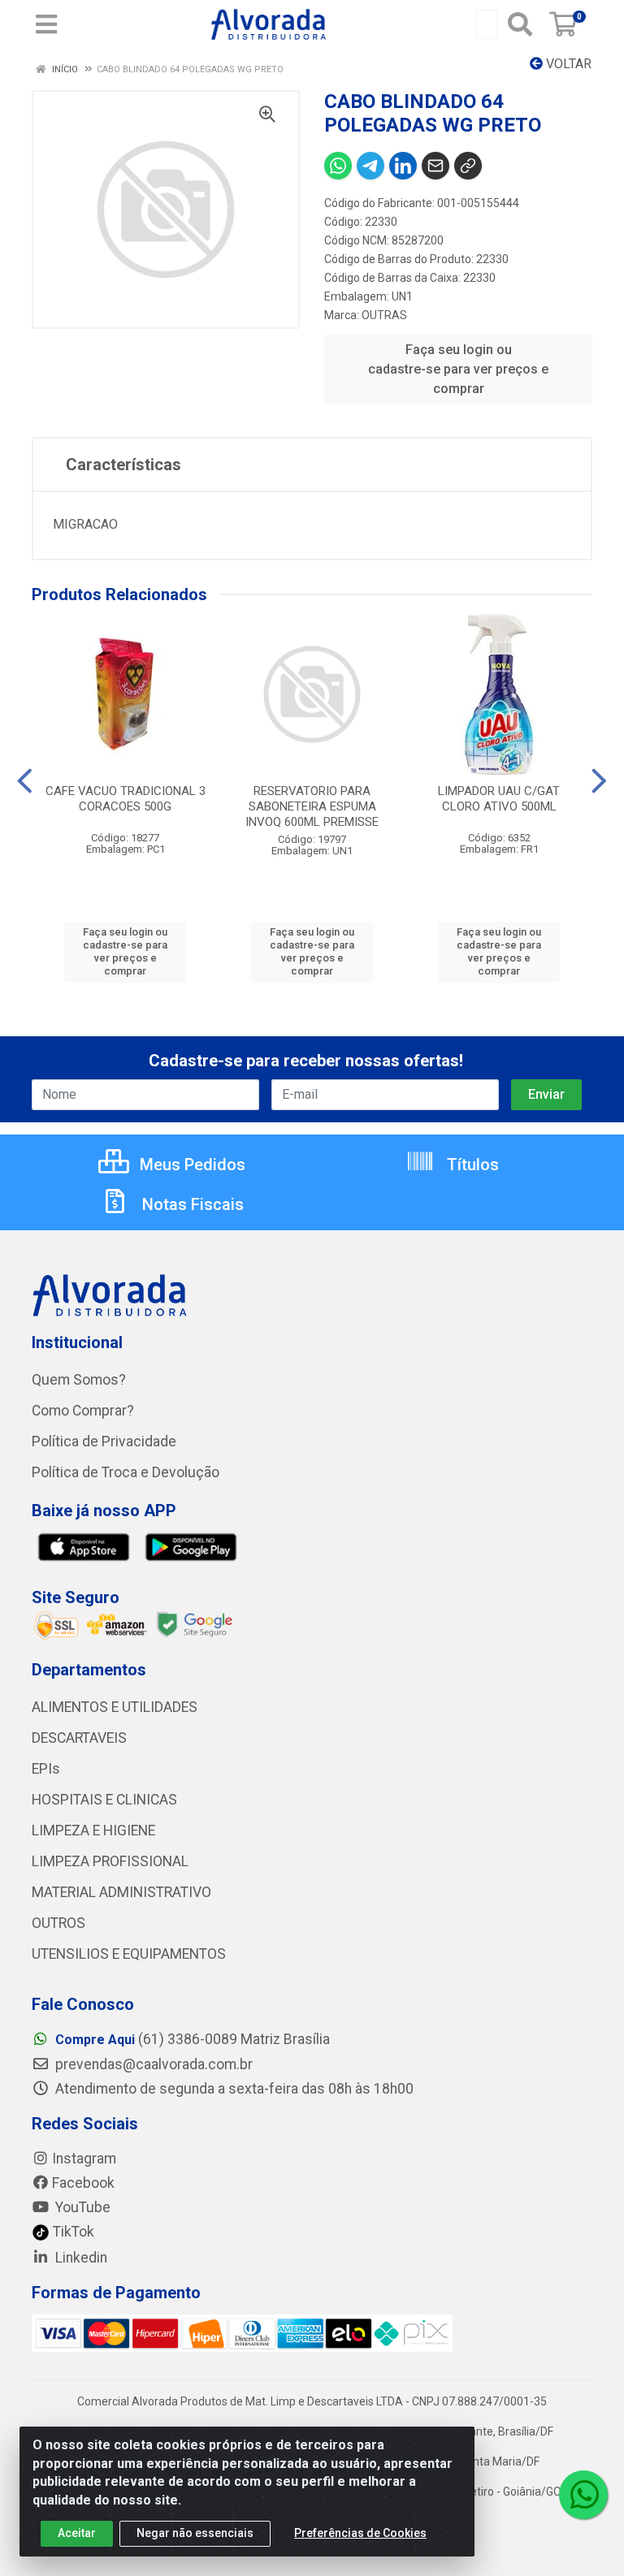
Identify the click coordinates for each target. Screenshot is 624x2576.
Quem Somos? (79, 1380)
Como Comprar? (83, 1411)
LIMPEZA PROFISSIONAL (110, 1861)
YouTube (81, 2207)
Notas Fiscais (191, 1204)
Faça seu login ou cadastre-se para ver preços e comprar (458, 369)
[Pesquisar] (520, 24)
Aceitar (77, 2533)
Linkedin (80, 2258)
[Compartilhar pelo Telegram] (370, 166)
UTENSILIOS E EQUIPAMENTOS (129, 1954)
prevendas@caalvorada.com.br (152, 2064)
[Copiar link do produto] (468, 166)
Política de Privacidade (104, 1441)
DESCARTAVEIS (79, 1738)
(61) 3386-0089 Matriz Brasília (193, 2039)
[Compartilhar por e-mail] (435, 166)
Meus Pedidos (191, 1165)
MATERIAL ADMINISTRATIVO (121, 1892)
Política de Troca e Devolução (126, 1472)
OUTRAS (384, 315)
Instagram (84, 2159)
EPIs (46, 1769)
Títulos (471, 1165)
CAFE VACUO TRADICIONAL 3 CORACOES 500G (126, 799)
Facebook (83, 2183)
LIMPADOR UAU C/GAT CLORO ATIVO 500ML (499, 799)
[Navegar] (25, 781)
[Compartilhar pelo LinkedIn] (403, 166)
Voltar (567, 64)
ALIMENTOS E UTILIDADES (115, 1707)
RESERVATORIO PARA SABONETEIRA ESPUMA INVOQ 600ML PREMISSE (312, 806)
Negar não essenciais (195, 2533)
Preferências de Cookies (360, 2533)
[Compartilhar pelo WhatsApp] (338, 166)
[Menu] (46, 24)
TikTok (72, 2232)
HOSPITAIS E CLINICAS (104, 1800)
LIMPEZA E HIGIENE (93, 1830)
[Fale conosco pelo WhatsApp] (583, 2495)
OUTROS (58, 1923)
